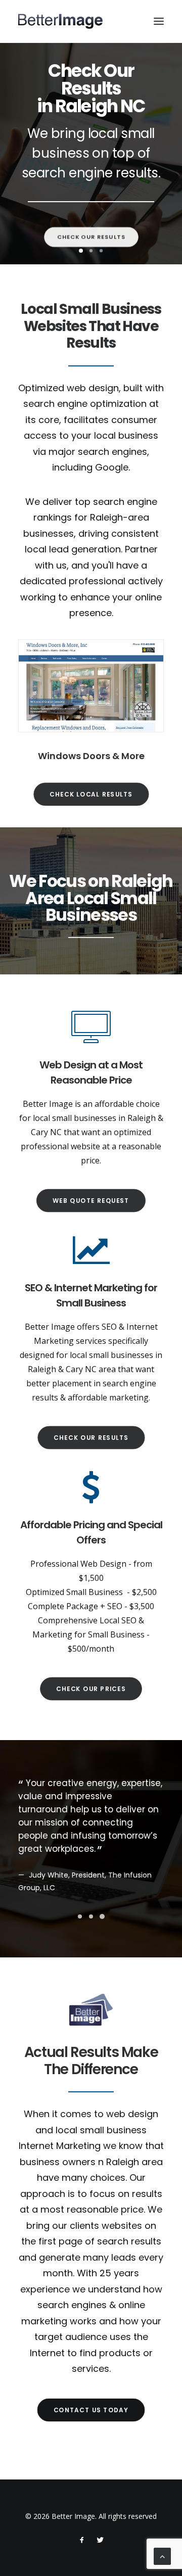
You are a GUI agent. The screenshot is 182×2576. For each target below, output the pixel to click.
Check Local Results (91, 794)
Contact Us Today (91, 2410)
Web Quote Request (91, 1201)
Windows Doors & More (91, 756)
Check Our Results (91, 233)
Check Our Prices (91, 1689)
